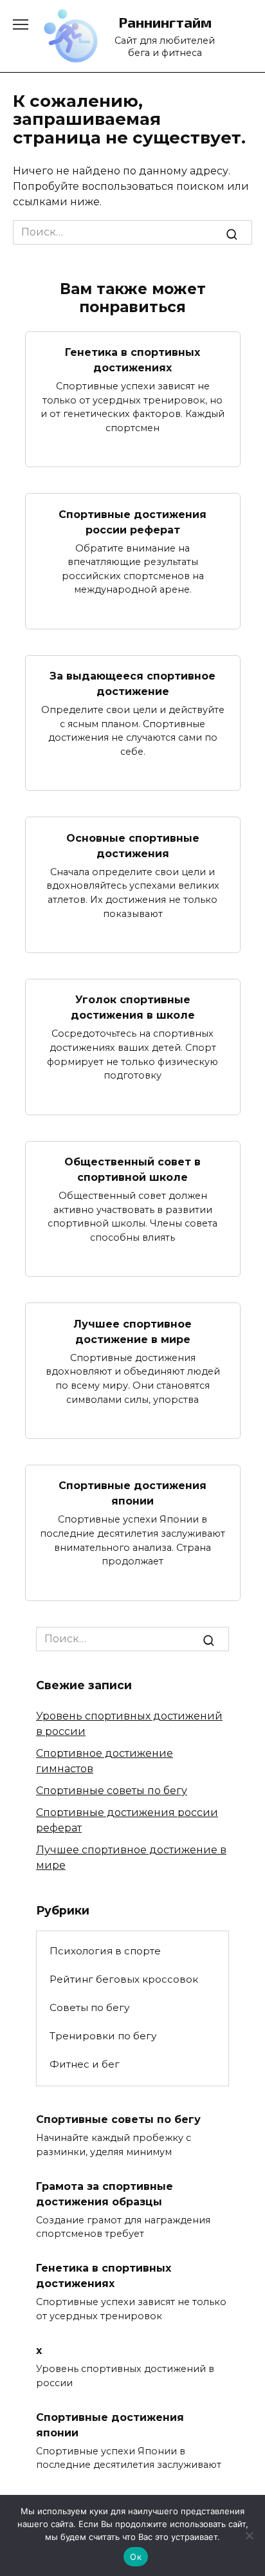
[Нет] (249, 2535)
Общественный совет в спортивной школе (132, 1170)
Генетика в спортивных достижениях (132, 360)
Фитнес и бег (85, 2064)
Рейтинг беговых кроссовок (124, 1979)
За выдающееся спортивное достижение (132, 684)
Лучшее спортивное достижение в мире (132, 1331)
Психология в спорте (105, 1951)
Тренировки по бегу (103, 2036)
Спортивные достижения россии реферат (132, 522)
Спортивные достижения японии (132, 1493)
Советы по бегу (89, 2007)
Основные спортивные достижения (133, 845)
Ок (136, 2557)
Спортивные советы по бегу (112, 1791)
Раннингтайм (165, 22)
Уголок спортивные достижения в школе (133, 1007)
